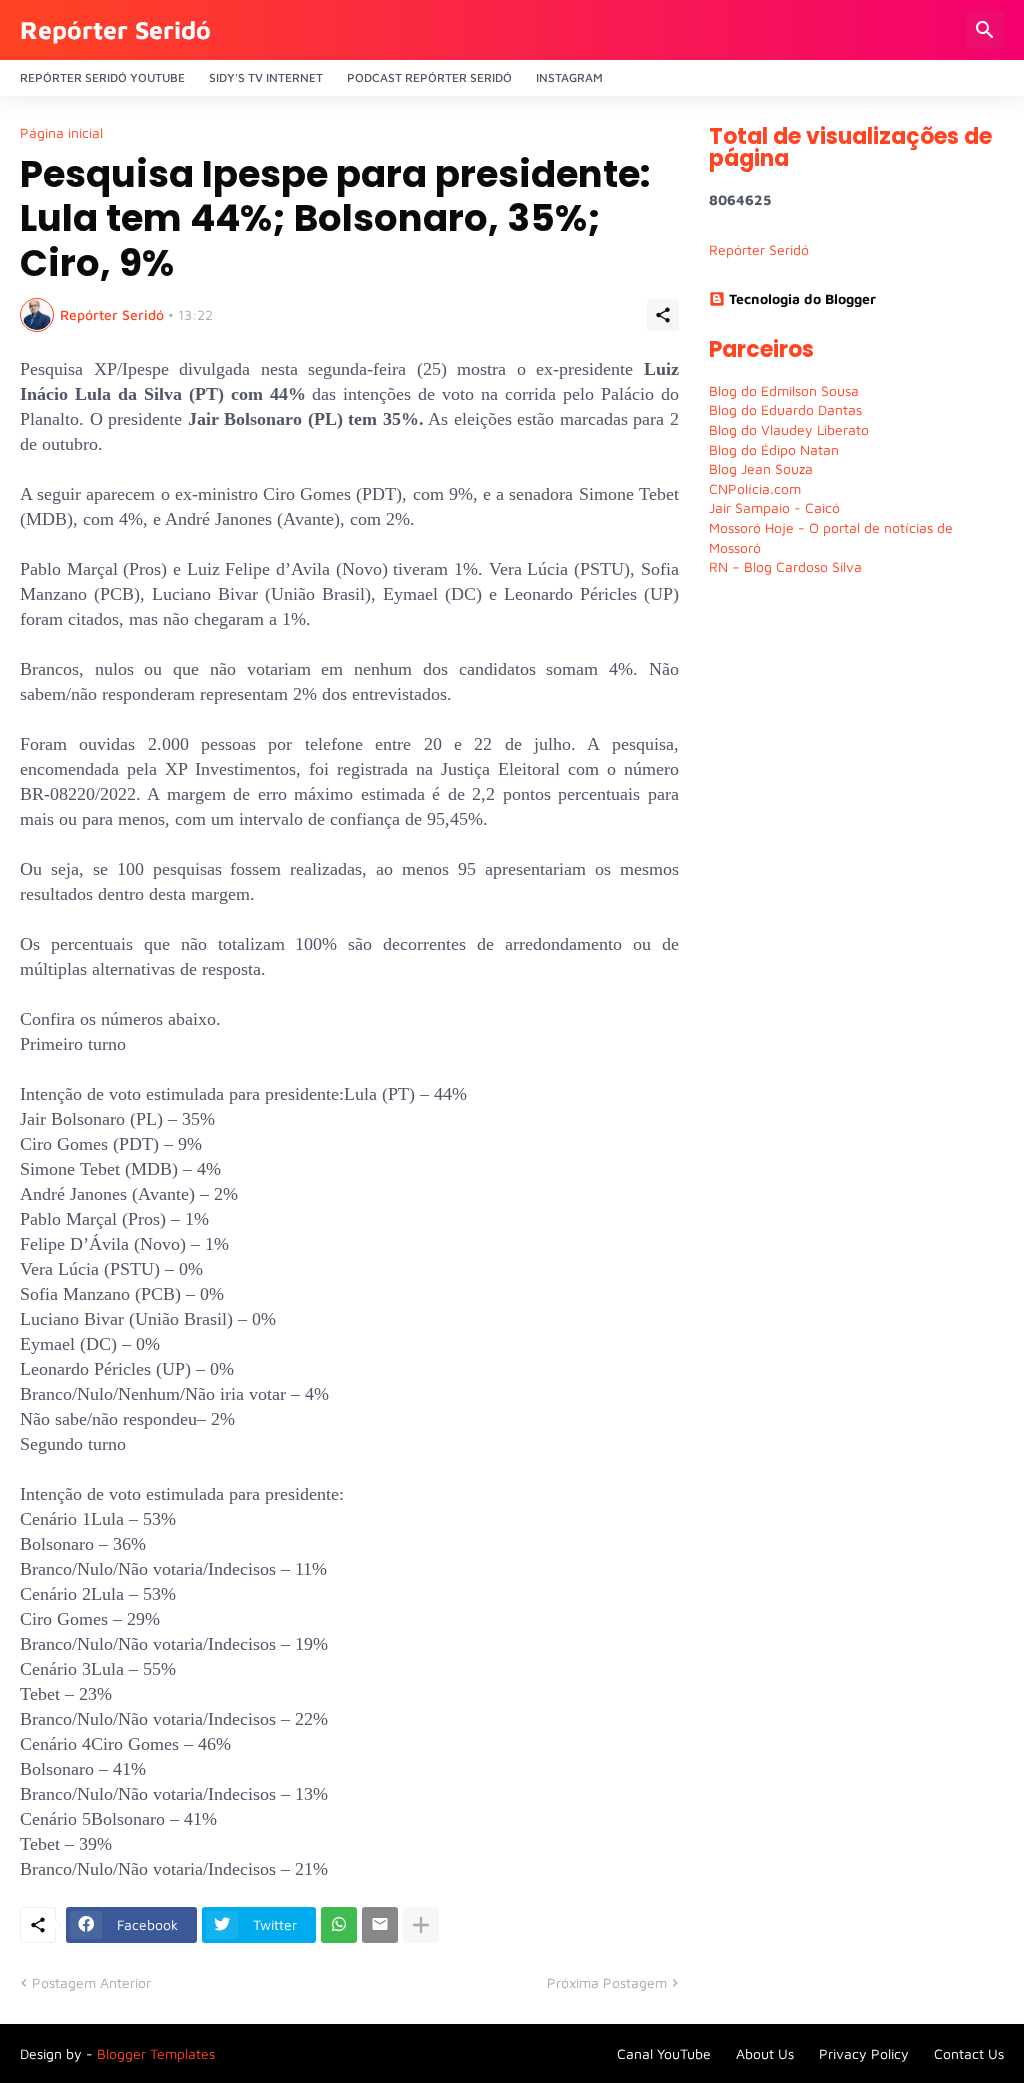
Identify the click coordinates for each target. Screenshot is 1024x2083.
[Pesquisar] (985, 30)
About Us (765, 2053)
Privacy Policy (864, 2053)
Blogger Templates (156, 2053)
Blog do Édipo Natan (774, 449)
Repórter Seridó (115, 29)
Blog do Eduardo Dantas (785, 409)
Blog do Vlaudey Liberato (789, 429)
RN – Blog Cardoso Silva (785, 566)
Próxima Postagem (607, 1982)
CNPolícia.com (755, 488)
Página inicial (61, 133)
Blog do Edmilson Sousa (784, 390)
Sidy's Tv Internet (266, 77)
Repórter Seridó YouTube (102, 77)
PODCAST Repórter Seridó (429, 77)
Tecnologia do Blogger (802, 298)
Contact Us (969, 2053)
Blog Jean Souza (761, 468)
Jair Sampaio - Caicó (774, 507)
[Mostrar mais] (421, 1925)
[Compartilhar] (663, 315)
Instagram (569, 77)
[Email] (380, 1925)
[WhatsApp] (339, 1925)
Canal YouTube (664, 2053)
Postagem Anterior (91, 1982)
